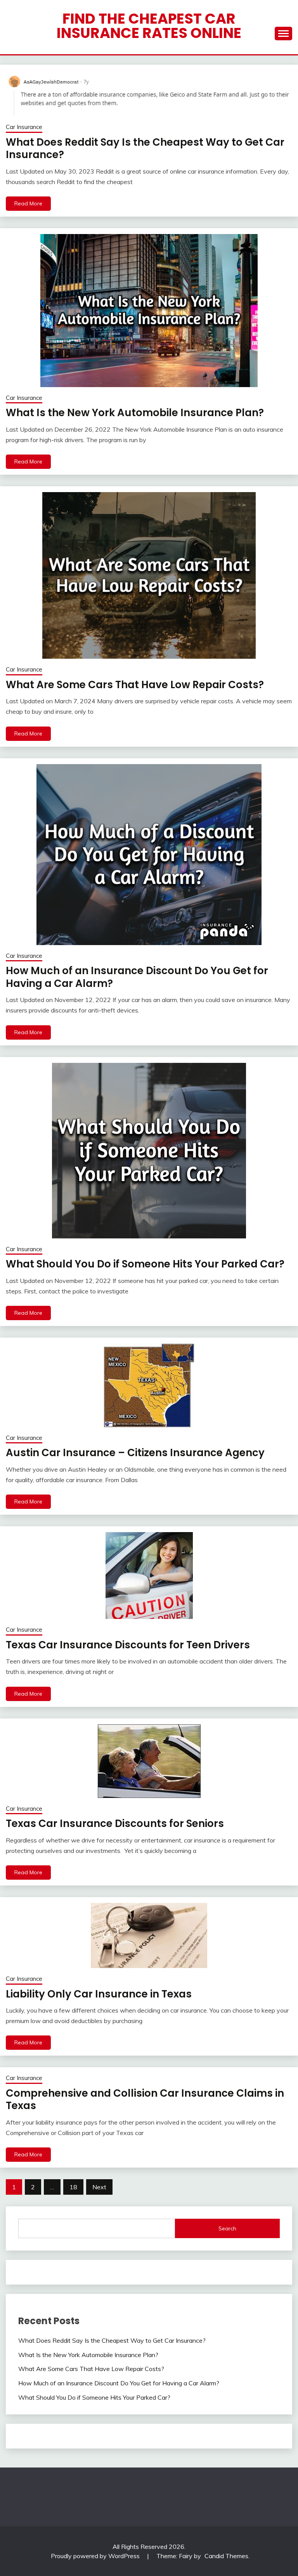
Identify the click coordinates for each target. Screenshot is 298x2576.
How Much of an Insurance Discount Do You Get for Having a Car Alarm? (137, 977)
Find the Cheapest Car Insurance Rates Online (149, 26)
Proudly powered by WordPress (96, 2556)
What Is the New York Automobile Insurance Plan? (135, 413)
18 (73, 2187)
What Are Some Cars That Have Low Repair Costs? (135, 685)
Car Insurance (24, 127)
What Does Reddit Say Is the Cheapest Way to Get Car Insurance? (145, 149)
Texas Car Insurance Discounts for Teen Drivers (128, 1645)
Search (227, 2228)
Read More (28, 203)
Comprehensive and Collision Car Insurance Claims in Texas (145, 2100)
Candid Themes (226, 2556)
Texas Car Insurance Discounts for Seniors (115, 1824)
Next (99, 2187)
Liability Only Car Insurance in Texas (99, 1994)
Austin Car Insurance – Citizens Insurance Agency (135, 1453)
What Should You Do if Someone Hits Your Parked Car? (145, 1264)
